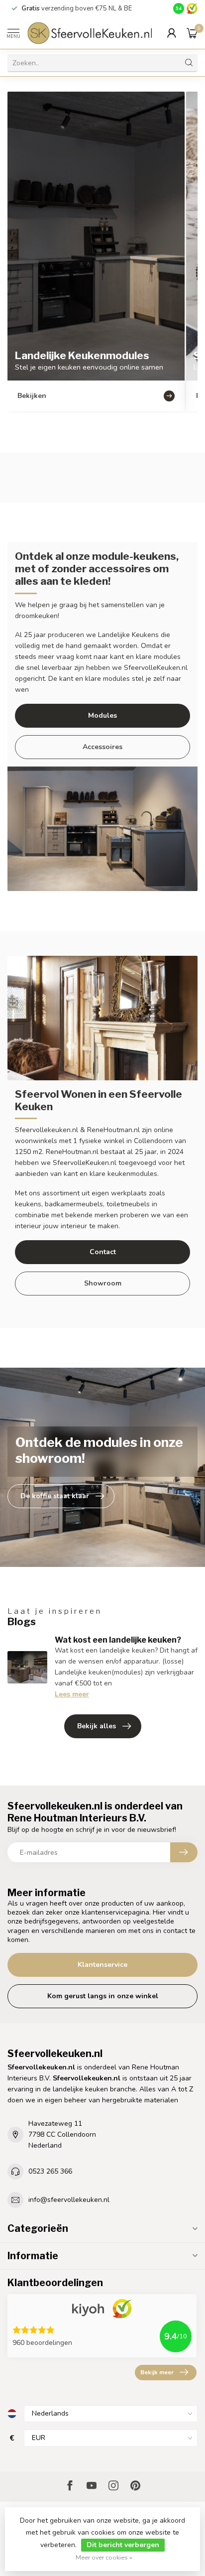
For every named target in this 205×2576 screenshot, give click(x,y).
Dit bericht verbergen (123, 2545)
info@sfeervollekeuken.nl (69, 2200)
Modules (102, 715)
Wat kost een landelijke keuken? (118, 1640)
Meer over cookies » (104, 2557)
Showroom (103, 1283)
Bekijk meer (157, 2372)
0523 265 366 (50, 2171)
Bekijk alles (97, 1726)
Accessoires (102, 747)
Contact (103, 1252)
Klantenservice (102, 1965)
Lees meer (72, 1694)
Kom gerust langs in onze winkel (103, 1996)
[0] (192, 33)
